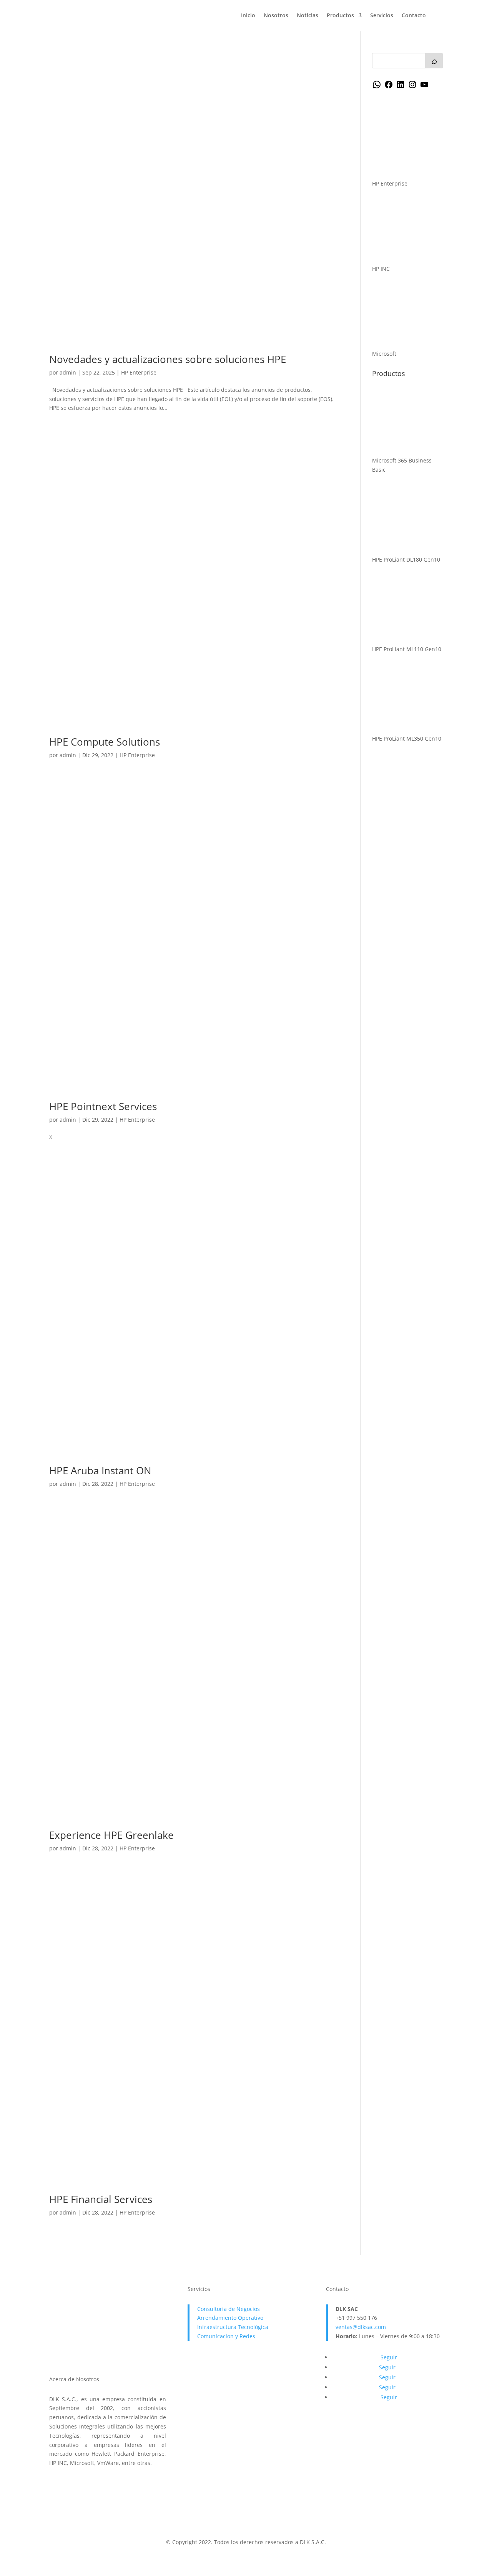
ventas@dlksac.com (361, 2327)
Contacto (414, 16)
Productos (340, 16)
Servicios (382, 16)
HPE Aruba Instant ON (100, 1470)
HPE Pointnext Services (103, 1106)
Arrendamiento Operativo (230, 2318)
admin (68, 372)
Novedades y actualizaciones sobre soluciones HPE (168, 359)
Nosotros (276, 16)
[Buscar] (434, 61)
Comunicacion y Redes (226, 2336)
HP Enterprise (139, 372)
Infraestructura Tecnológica (233, 2327)
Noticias (307, 16)
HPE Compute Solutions (105, 742)
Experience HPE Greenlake (111, 1835)
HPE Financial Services (101, 2199)
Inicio (248, 16)
